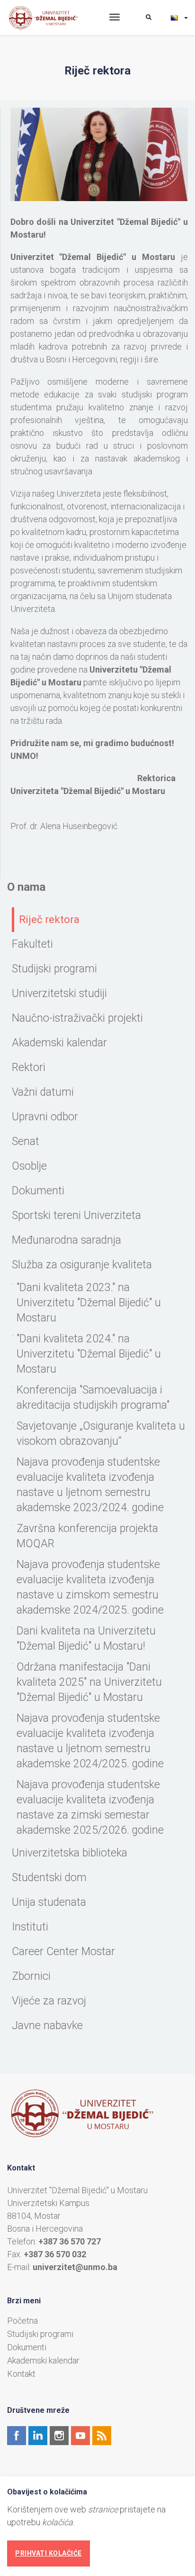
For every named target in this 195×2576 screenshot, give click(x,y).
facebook (17, 2436)
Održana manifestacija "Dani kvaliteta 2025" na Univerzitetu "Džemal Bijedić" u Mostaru (89, 1682)
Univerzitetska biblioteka (70, 1853)
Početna (22, 2321)
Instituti (30, 1927)
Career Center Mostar (63, 1952)
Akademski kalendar (59, 1043)
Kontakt (21, 2374)
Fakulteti (32, 944)
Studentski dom (49, 1878)
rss (102, 2436)
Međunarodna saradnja (66, 1240)
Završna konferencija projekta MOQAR (87, 1536)
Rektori (29, 1067)
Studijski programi (54, 969)
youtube (80, 2436)
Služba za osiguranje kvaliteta (82, 1265)
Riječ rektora (49, 919)
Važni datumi (43, 1092)
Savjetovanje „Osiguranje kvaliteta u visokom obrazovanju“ (101, 1434)
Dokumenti (38, 1191)
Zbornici (31, 1976)
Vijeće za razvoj (49, 2001)
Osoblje (29, 1166)
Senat (26, 1141)
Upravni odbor (45, 1117)
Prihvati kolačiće (49, 2553)
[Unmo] (51, 18)
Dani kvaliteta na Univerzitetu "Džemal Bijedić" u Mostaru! (86, 1639)
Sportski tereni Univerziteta (76, 1215)
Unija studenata (49, 1902)
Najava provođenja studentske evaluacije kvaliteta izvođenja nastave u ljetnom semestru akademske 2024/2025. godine (90, 1741)
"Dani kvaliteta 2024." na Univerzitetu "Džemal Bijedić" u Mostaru (89, 1354)
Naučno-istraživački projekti (77, 1018)
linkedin (38, 2436)
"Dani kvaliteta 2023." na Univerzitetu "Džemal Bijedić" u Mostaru (89, 1303)
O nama (26, 887)
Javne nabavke (47, 2026)
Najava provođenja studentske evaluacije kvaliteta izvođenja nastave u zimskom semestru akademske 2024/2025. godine (90, 1587)
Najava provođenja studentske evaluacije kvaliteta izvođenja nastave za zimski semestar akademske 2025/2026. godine (90, 1807)
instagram (59, 2436)
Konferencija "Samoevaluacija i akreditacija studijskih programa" (93, 1398)
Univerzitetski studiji (59, 993)
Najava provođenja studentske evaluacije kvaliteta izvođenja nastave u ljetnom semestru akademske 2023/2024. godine (90, 1485)
